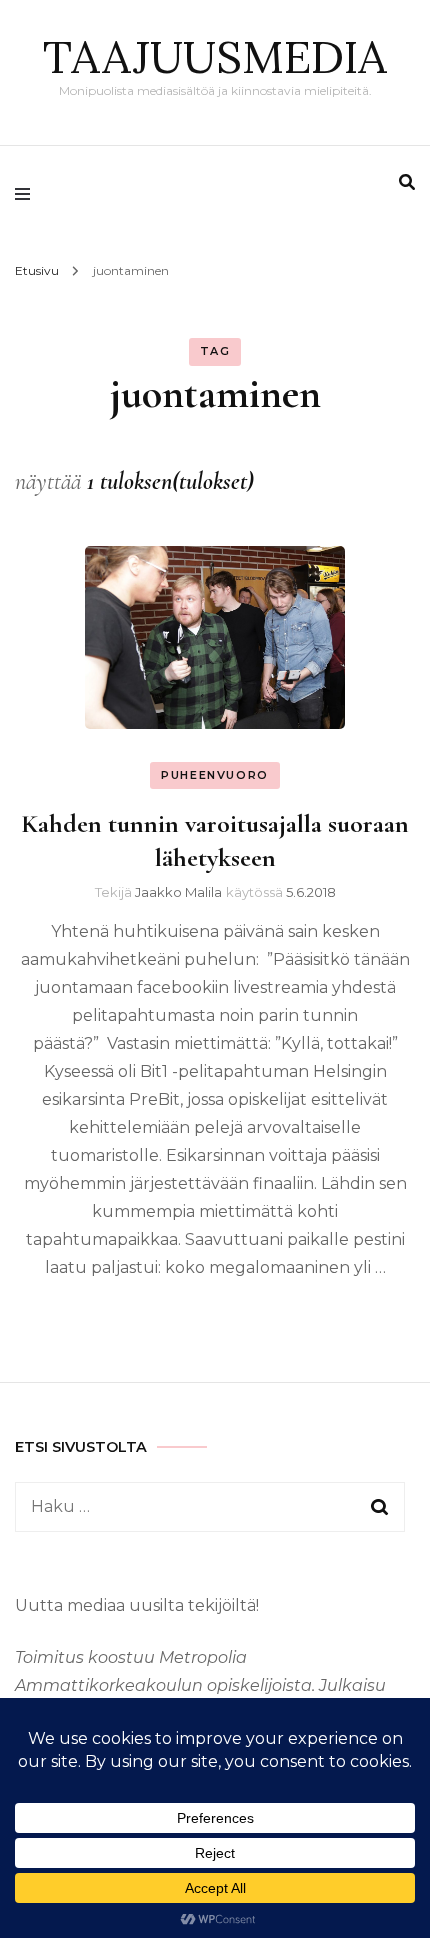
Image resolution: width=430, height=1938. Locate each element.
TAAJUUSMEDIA (215, 56)
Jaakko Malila (178, 892)
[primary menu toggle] (27, 194)
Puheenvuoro (215, 775)
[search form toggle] (407, 182)
